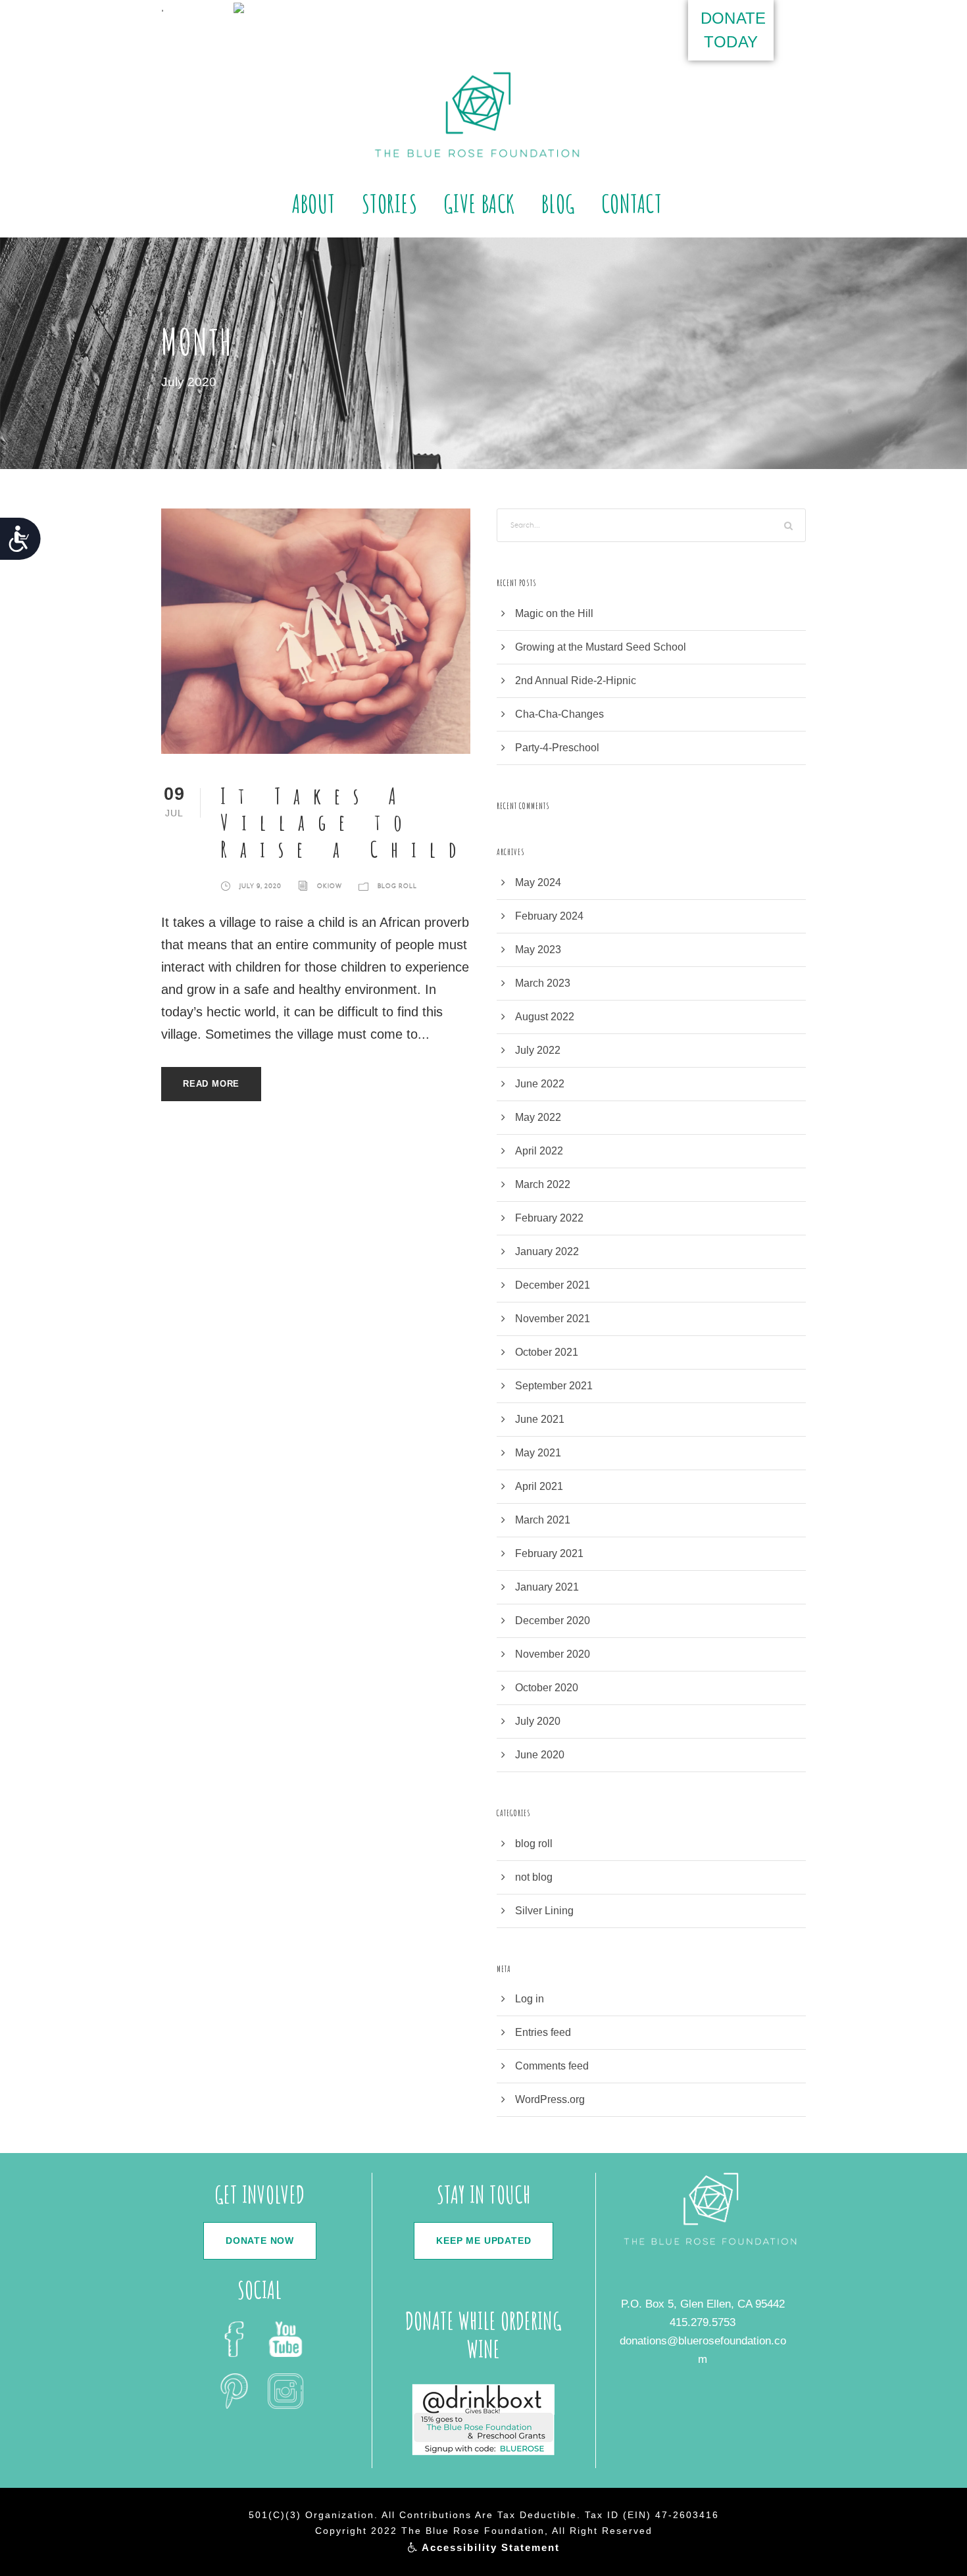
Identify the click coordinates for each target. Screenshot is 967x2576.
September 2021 (554, 1386)
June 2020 (540, 1755)
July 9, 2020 (260, 886)
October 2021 (547, 1352)
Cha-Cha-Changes (559, 714)
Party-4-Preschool (557, 748)
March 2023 (543, 983)
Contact (632, 203)
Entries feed (543, 2032)
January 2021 (547, 1587)
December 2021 (553, 1285)
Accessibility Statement (489, 2547)
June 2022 (540, 1084)
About (314, 203)
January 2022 (547, 1251)
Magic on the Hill (554, 613)
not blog (534, 1877)
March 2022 (543, 1184)
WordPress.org (550, 2099)
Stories (390, 203)
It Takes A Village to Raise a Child (345, 823)
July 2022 (538, 1050)
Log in (530, 1999)
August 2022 (545, 1017)
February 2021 (549, 1553)
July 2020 (538, 1721)
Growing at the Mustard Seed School (601, 647)
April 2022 (539, 1151)
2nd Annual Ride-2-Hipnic (576, 681)
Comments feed (552, 2066)
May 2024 (538, 882)
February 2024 (549, 916)
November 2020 (553, 1654)
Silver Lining (544, 1911)
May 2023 (538, 950)
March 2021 (543, 1520)
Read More (211, 1084)
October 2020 (547, 1688)
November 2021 (553, 1319)
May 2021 (538, 1453)
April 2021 (539, 1486)
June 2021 (540, 1419)
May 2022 (538, 1117)
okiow (330, 886)
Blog (558, 203)
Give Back (479, 203)
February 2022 (549, 1218)
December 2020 (553, 1621)
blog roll (397, 886)
